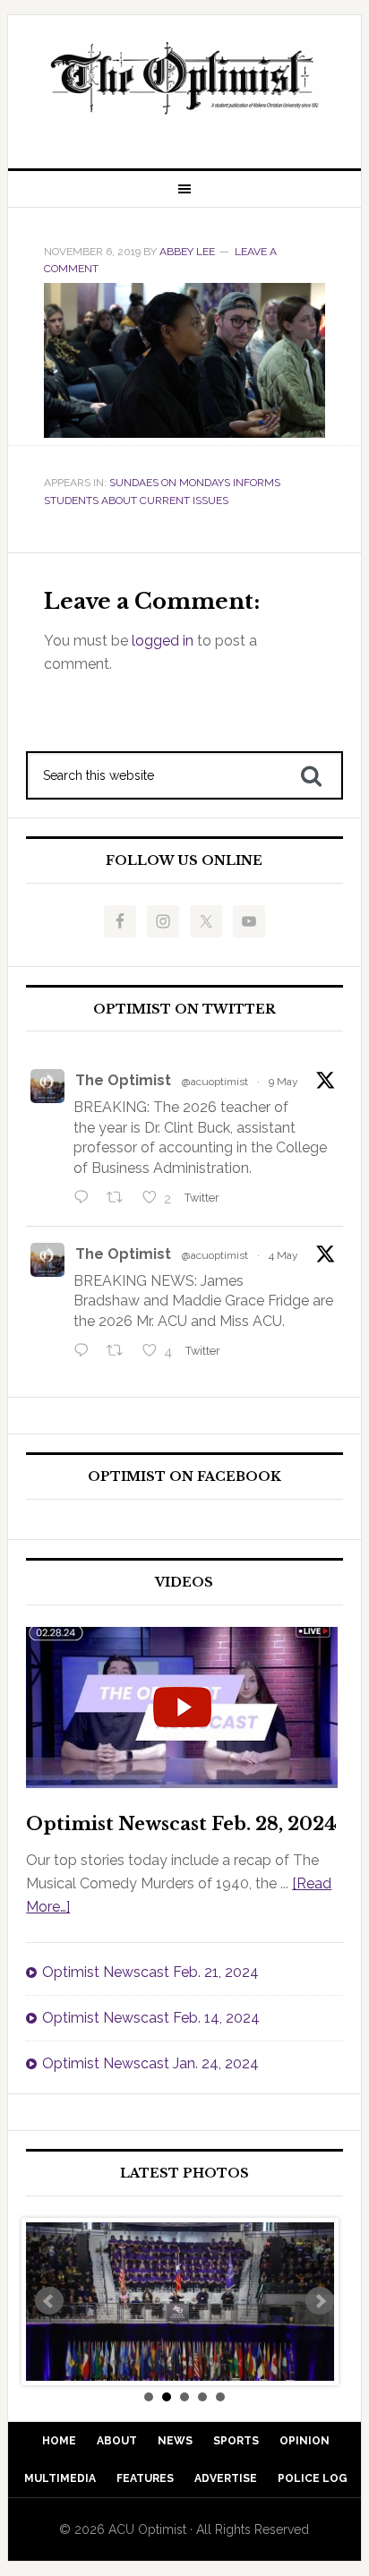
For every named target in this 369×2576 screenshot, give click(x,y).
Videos (184, 1583)
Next (320, 2301)
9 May (283, 1082)
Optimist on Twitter (184, 1010)
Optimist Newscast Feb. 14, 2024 (151, 2018)
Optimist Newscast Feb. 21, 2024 (150, 1972)
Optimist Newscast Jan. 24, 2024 (150, 2063)
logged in (163, 641)
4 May (283, 1255)
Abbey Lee (187, 252)
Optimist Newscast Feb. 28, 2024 (181, 1824)
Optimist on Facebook (184, 1477)
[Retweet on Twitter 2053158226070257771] (120, 1199)
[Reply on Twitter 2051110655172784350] (86, 1352)
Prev (49, 2301)
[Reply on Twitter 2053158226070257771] (86, 1199)
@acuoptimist (215, 1082)
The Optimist (123, 1080)
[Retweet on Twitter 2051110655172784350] (120, 1352)
